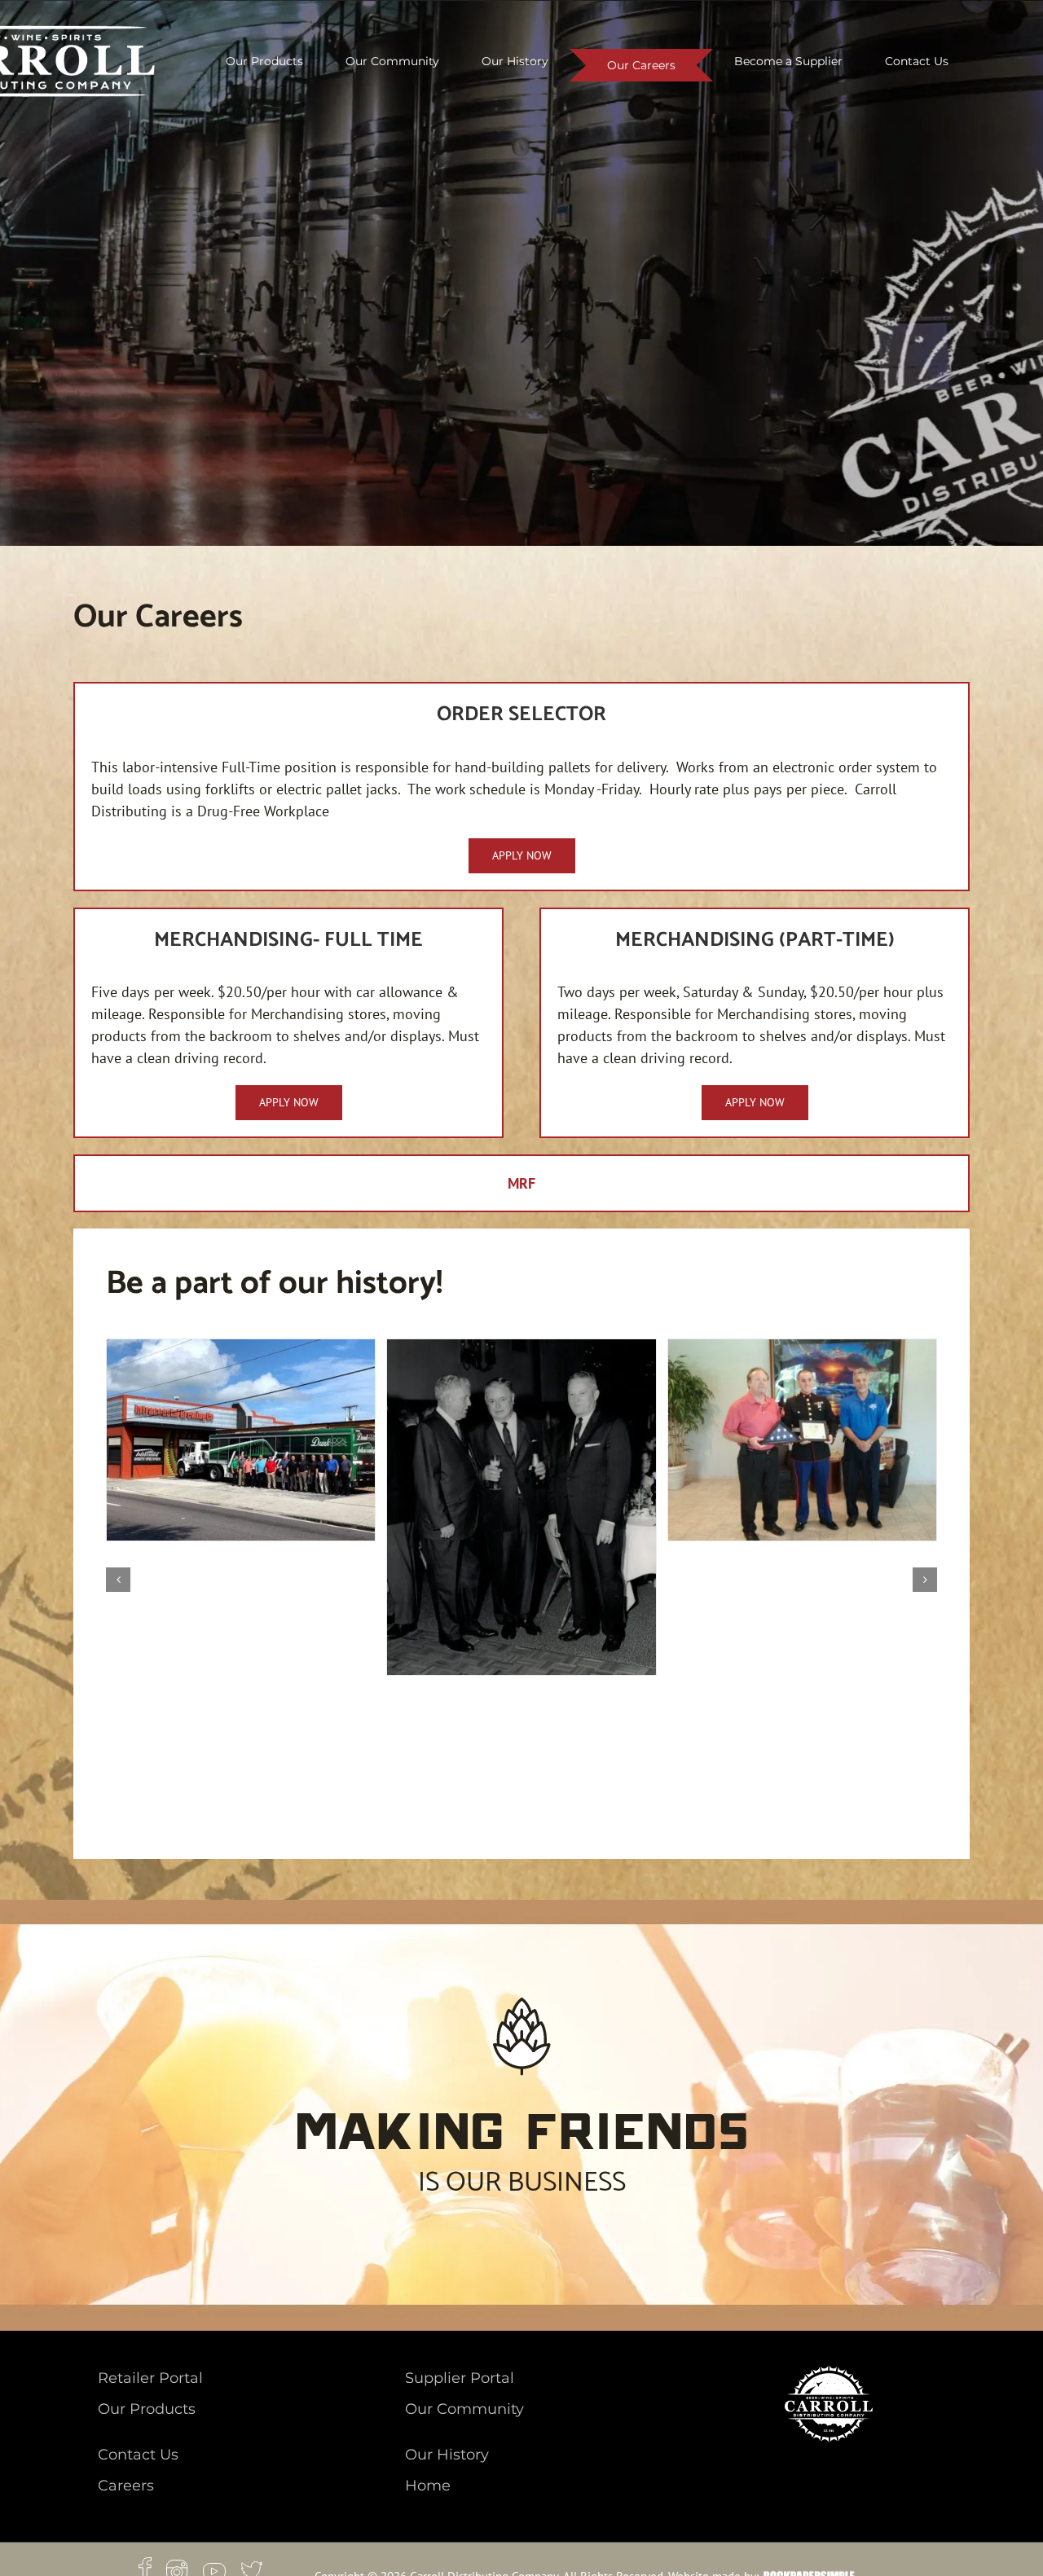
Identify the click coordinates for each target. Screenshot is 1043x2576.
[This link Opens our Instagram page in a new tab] (185, 2568)
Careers (126, 2486)
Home (428, 2486)
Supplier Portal (460, 2378)
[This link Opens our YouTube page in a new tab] (222, 2568)
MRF (521, 1183)
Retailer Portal (150, 2378)
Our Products (147, 2409)
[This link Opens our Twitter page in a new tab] (252, 2568)
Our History (447, 2455)
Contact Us (138, 2455)
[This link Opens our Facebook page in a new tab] (152, 2568)
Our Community (464, 2409)
